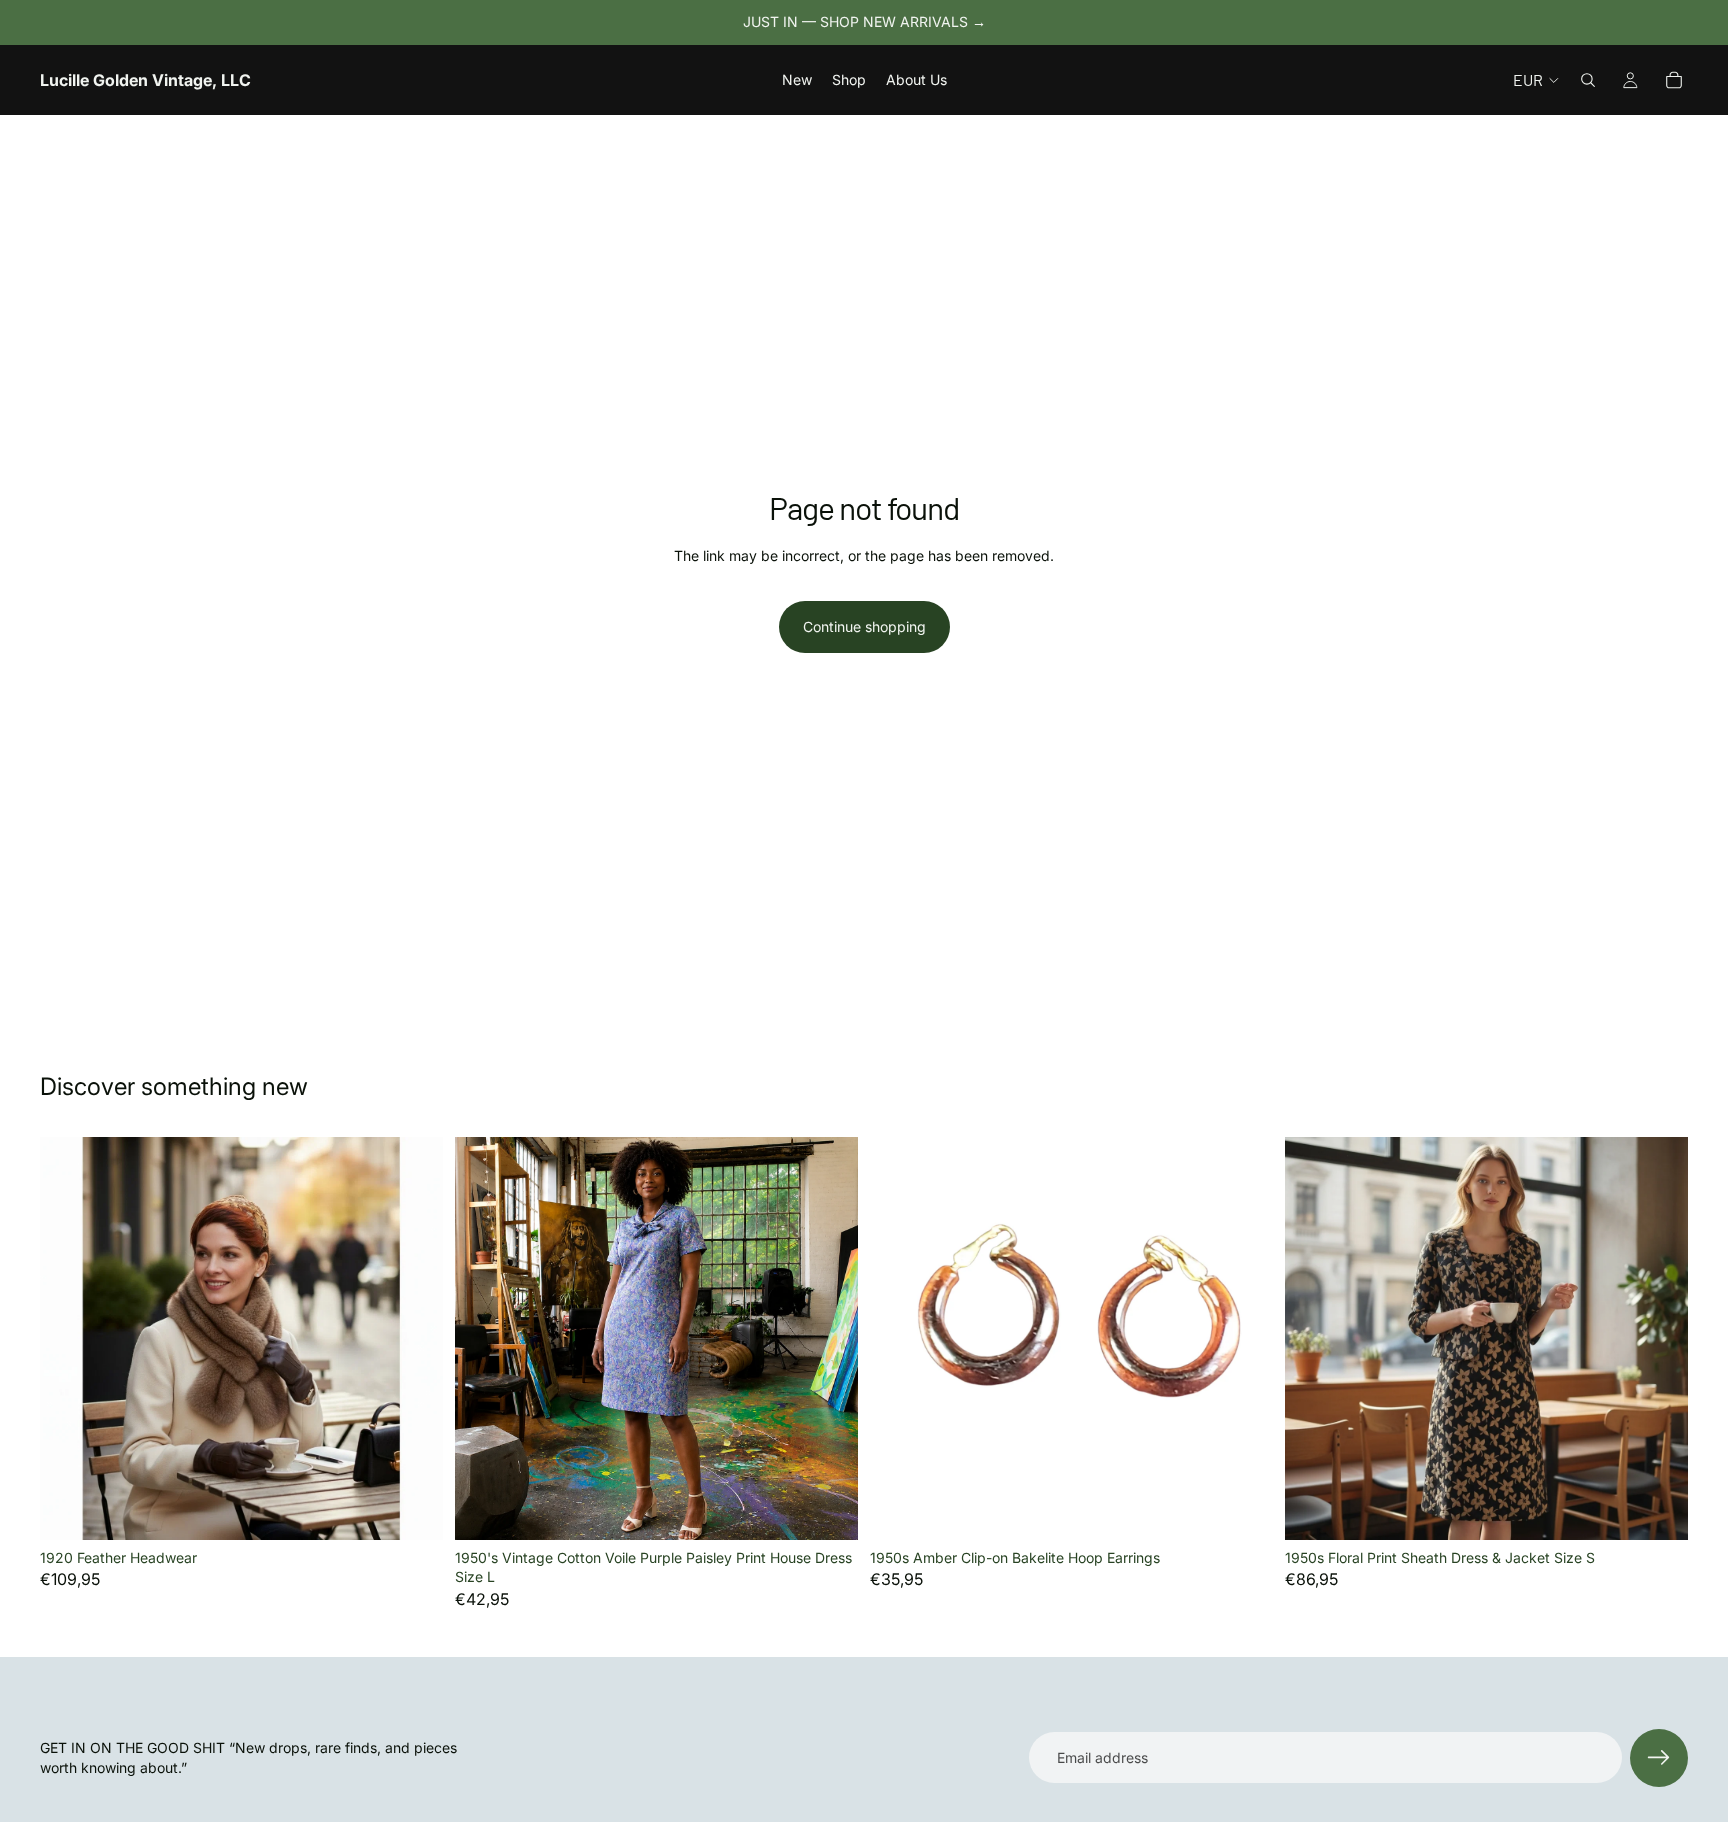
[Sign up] (1659, 1758)
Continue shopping (864, 626)
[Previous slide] (70, 1338)
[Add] (412, 1509)
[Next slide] (413, 1338)
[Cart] (1674, 80)
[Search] (1588, 80)
